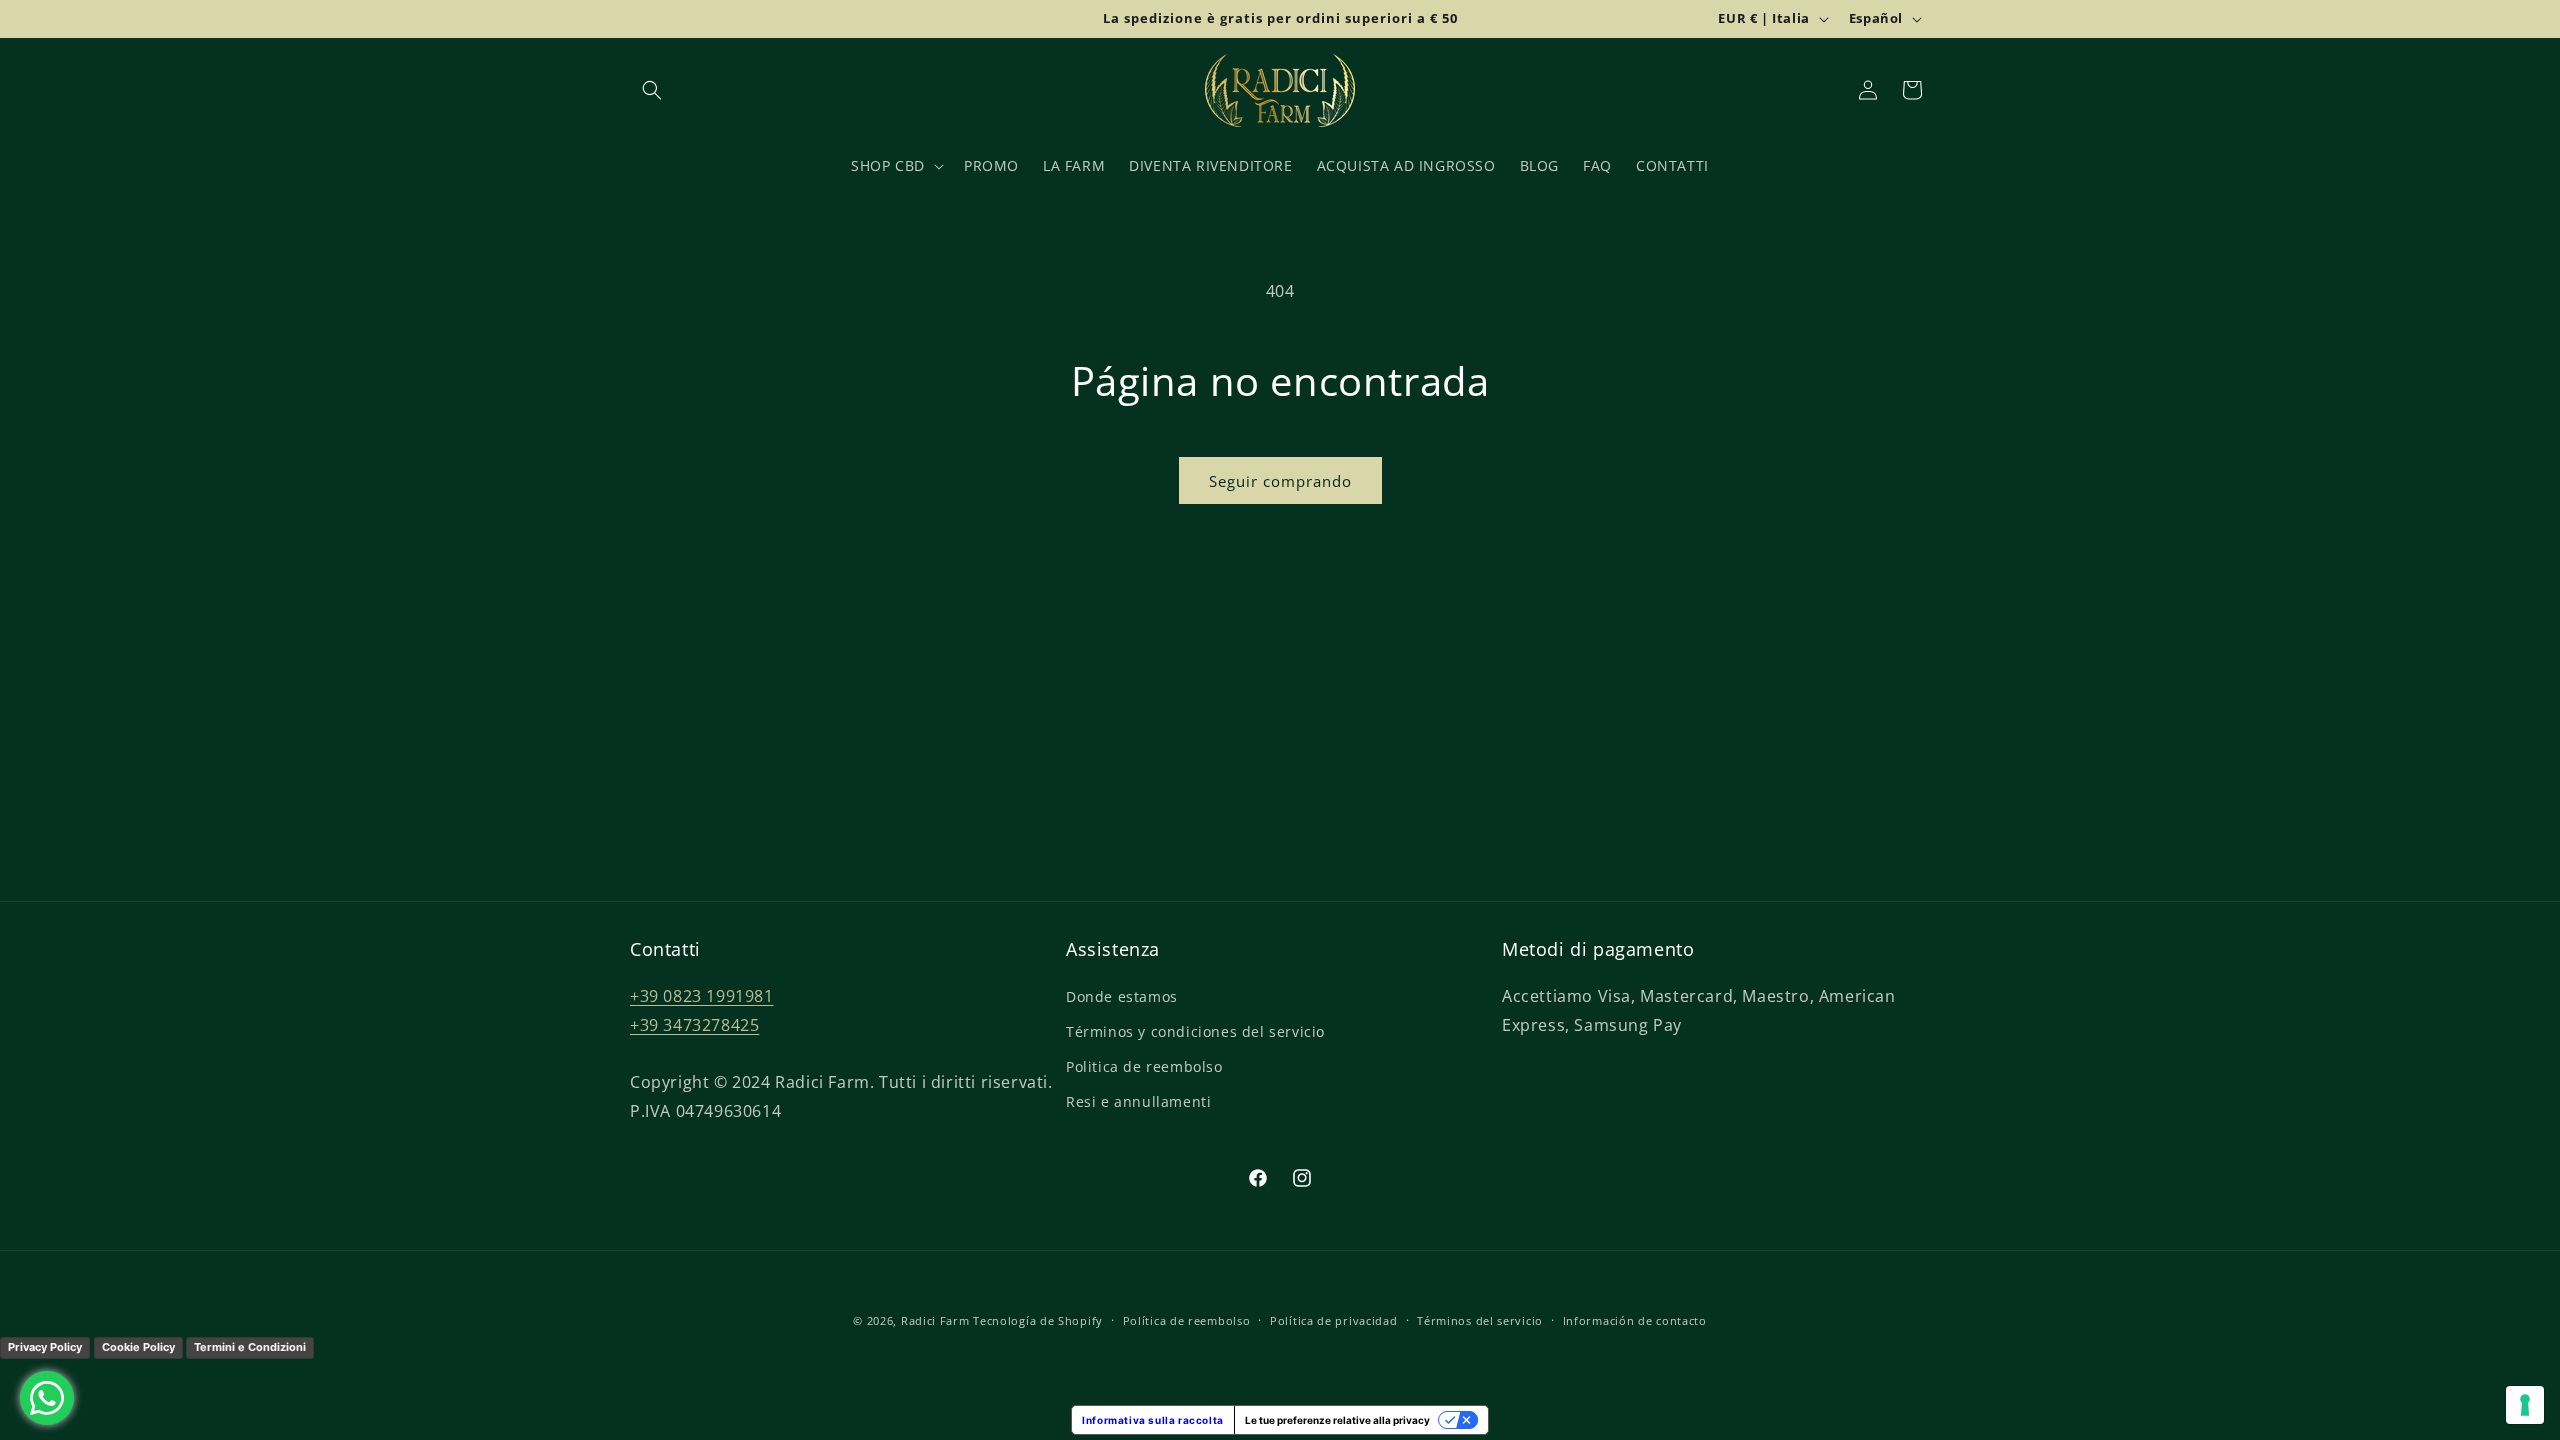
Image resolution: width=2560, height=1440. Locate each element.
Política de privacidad (1333, 1320)
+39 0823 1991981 (702, 996)
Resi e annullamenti (1138, 1101)
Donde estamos (1122, 996)
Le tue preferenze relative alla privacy (1337, 1420)
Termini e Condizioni (250, 1347)
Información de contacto (1635, 1320)
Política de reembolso (1187, 1320)
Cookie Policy (138, 1347)
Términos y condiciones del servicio (1195, 1031)
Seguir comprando (1280, 481)
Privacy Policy (45, 1347)
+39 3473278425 (694, 1025)
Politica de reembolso (1144, 1066)
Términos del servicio (1480, 1320)
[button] (652, 90)
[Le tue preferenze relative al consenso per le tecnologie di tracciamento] (2525, 1405)
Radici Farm (935, 1320)
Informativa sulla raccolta (1153, 1420)
